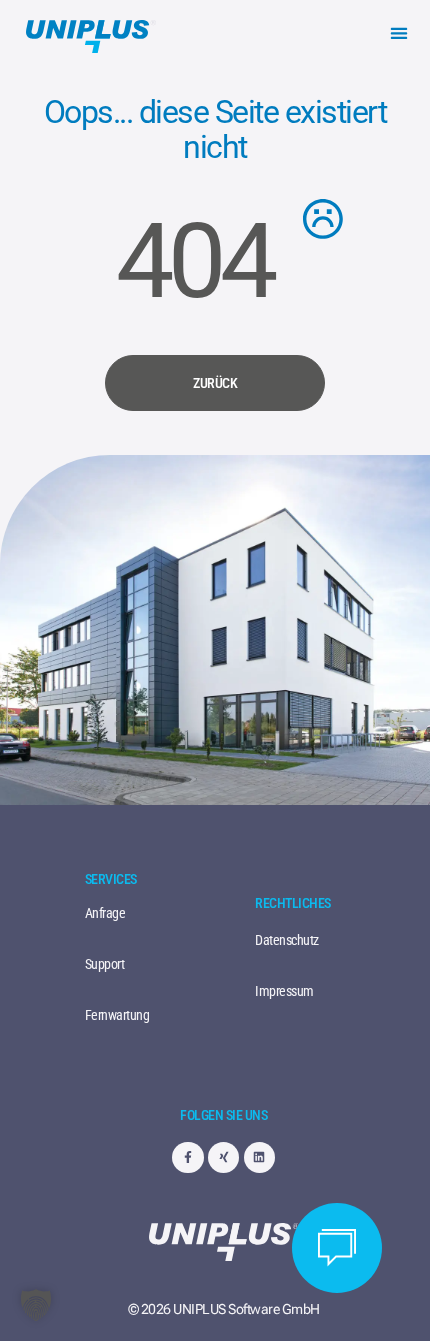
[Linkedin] (259, 1157)
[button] (399, 32)
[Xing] (223, 1157)
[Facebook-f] (187, 1157)
